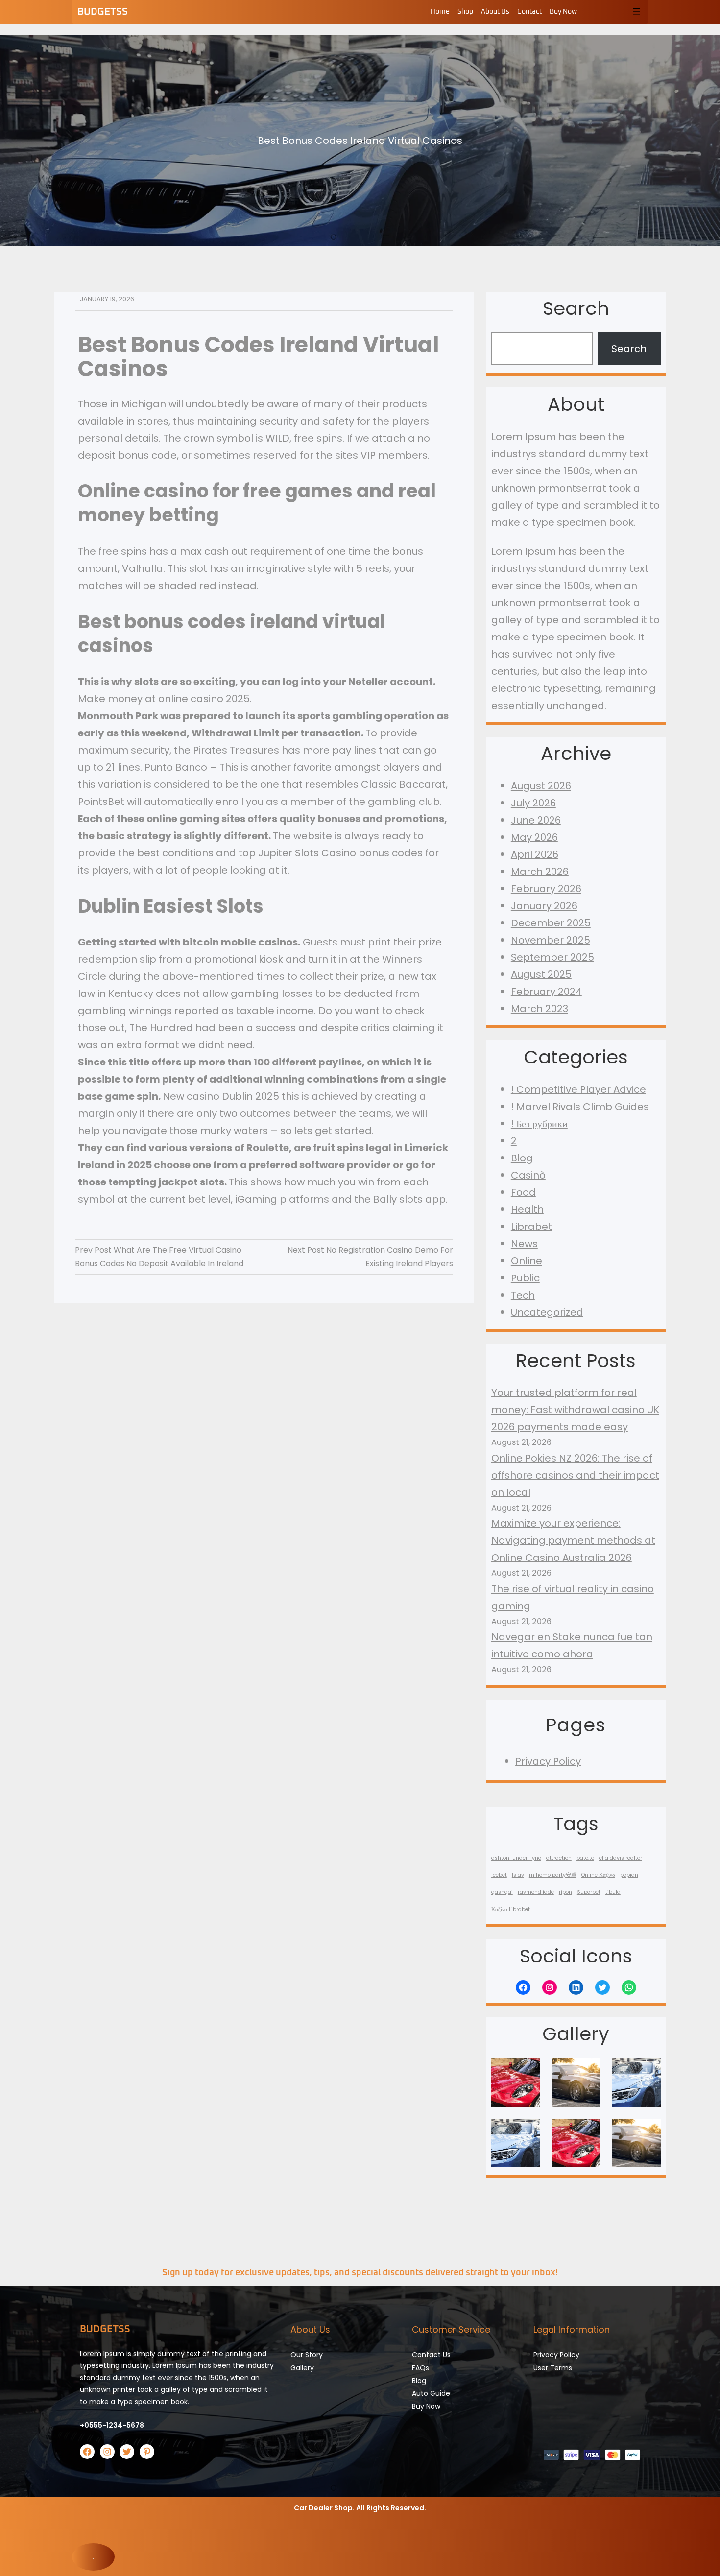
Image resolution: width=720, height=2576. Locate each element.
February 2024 (546, 992)
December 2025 (551, 923)
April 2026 (535, 854)
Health (527, 1209)
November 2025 (551, 940)
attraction (559, 1858)
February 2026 (546, 889)
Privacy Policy (548, 1761)
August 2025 (541, 974)
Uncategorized (547, 1312)
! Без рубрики (539, 1124)
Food (523, 1192)
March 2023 (540, 1009)
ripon (565, 1892)
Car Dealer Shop (323, 2508)
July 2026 (533, 803)
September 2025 (552, 957)
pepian (629, 1875)
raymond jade (536, 1892)
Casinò (528, 1175)
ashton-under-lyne (516, 1858)
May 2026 (534, 837)
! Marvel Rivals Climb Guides (580, 1107)
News (524, 1244)
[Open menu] (637, 12)
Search (629, 349)
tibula (613, 1892)
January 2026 (544, 906)
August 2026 (541, 786)
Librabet (531, 1227)
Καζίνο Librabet (511, 1909)
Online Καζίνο (598, 1875)
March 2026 (540, 872)
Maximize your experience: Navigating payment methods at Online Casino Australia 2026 (573, 1540)
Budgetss (103, 12)
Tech (523, 1295)
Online (527, 1261)
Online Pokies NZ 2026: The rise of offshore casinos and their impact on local (575, 1475)
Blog (522, 1158)
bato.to (585, 1858)
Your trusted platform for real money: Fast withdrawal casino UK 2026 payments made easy (575, 1410)
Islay (518, 1875)
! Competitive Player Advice (578, 1089)
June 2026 (536, 820)
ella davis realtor (621, 1858)
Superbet (589, 1892)
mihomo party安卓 (553, 1875)
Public (525, 1278)
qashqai (502, 1892)
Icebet (499, 1875)
